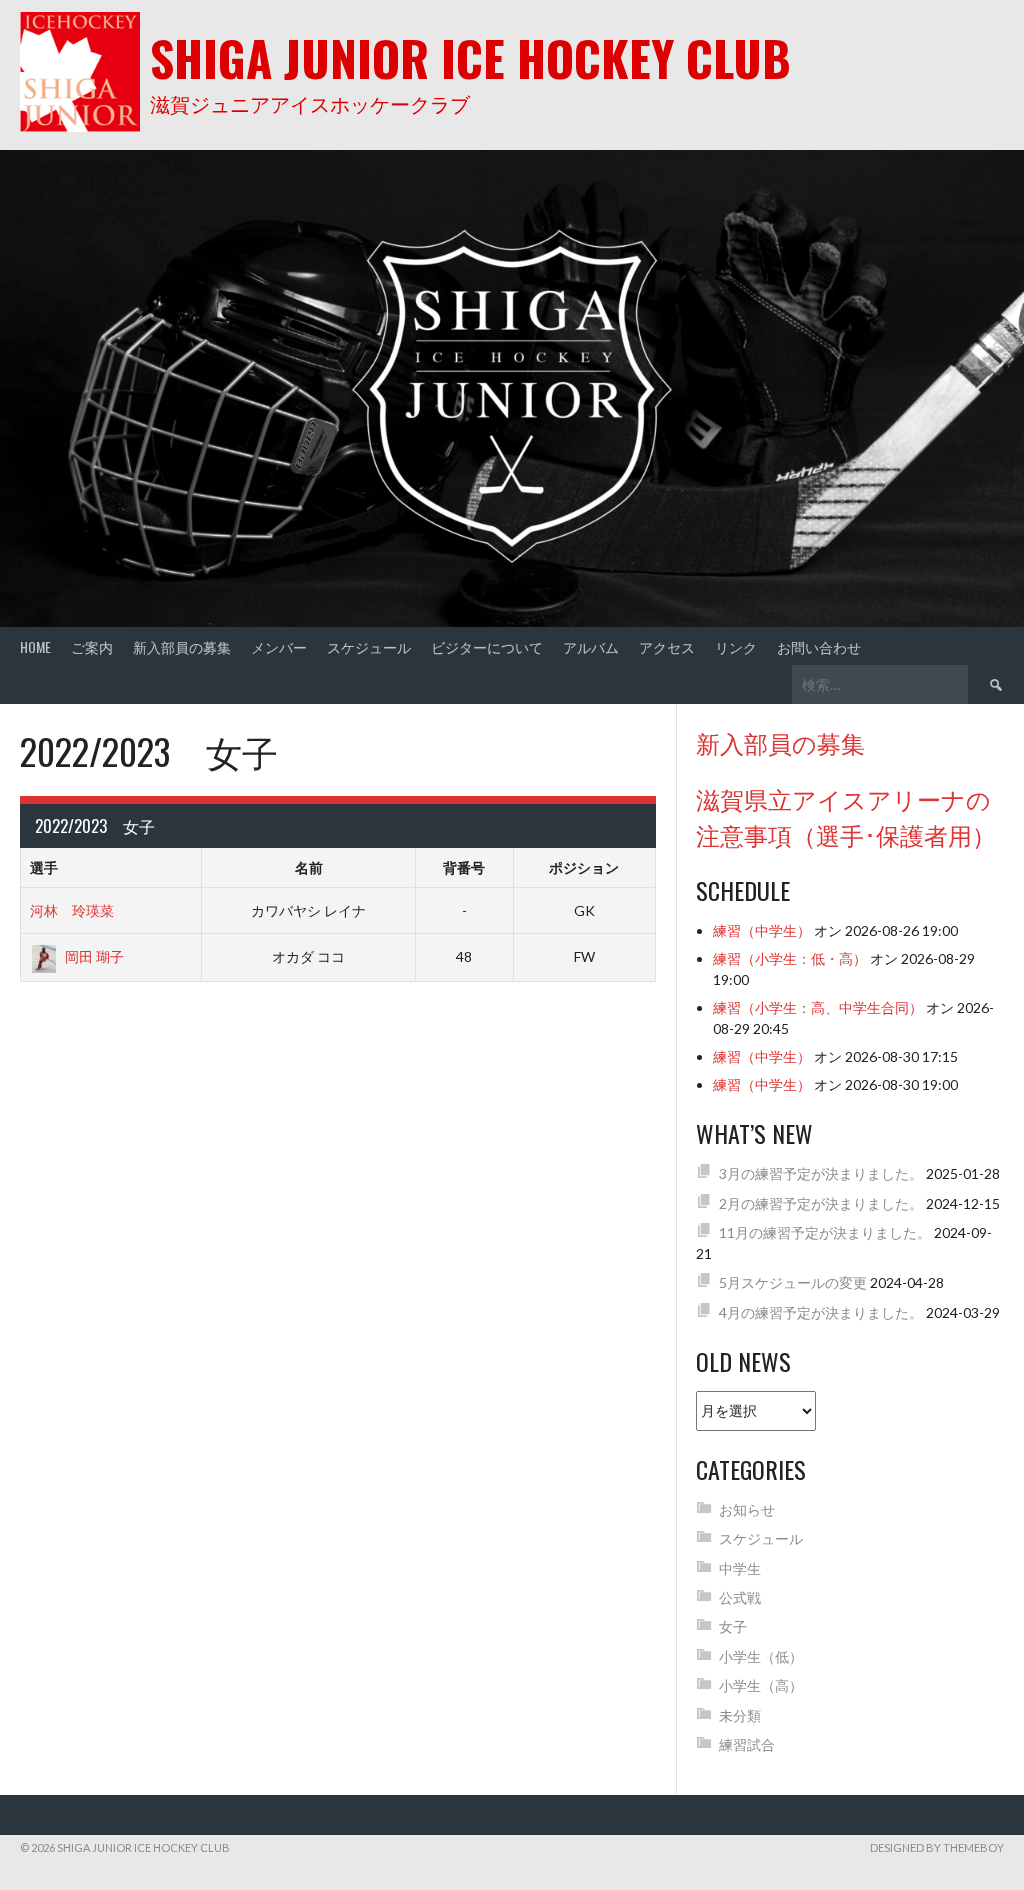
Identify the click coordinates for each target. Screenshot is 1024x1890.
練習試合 (747, 1744)
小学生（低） (761, 1656)
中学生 (740, 1568)
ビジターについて (487, 646)
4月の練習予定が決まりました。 (821, 1312)
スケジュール (369, 646)
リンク (736, 646)
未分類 (740, 1715)
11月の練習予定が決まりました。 (825, 1232)
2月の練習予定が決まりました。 (821, 1203)
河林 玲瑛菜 (72, 910)
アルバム (591, 646)
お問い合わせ (819, 646)
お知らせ (747, 1509)
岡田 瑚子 (94, 956)
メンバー (279, 646)
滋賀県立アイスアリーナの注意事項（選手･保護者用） (846, 816)
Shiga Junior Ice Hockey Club (470, 57)
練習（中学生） (762, 930)
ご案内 (92, 646)
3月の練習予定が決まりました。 (821, 1173)
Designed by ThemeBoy (937, 1847)
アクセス (667, 646)
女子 (733, 1626)
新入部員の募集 (182, 646)
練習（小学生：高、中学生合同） (818, 1007)
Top (976, 1842)
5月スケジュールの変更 (793, 1282)
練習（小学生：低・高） (790, 958)
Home (35, 646)
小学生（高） (761, 1685)
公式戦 (740, 1597)
